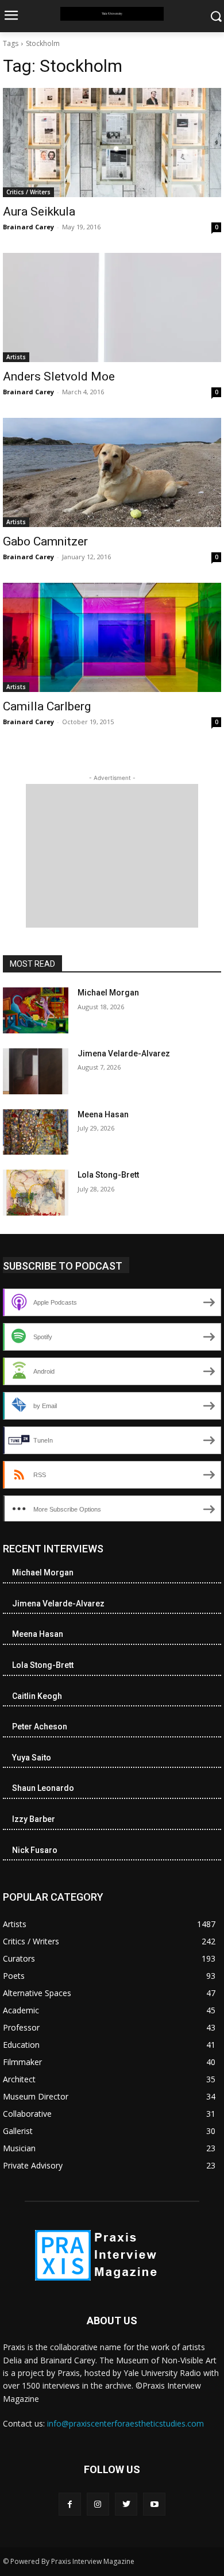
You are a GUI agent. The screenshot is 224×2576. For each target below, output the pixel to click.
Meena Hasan (103, 1114)
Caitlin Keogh (37, 1696)
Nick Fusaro (35, 1850)
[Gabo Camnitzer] (112, 472)
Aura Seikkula (39, 212)
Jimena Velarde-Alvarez (124, 1054)
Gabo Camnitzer (45, 541)
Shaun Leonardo (43, 1788)
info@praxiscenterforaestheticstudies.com (125, 2423)
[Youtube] (154, 2504)
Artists (16, 357)
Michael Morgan (108, 993)
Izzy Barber (34, 1819)
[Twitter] (126, 2504)
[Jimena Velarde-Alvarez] (36, 1071)
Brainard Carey (28, 227)
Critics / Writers (28, 192)
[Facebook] (70, 2504)
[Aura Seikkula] (112, 143)
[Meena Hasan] (36, 1132)
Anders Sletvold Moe (59, 376)
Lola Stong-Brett (108, 1175)
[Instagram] (98, 2504)
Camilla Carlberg (47, 706)
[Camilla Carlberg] (112, 637)
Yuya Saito (32, 1758)
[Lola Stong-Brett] (36, 1193)
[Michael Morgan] (36, 1010)
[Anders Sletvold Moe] (112, 307)
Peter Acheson (40, 1727)
